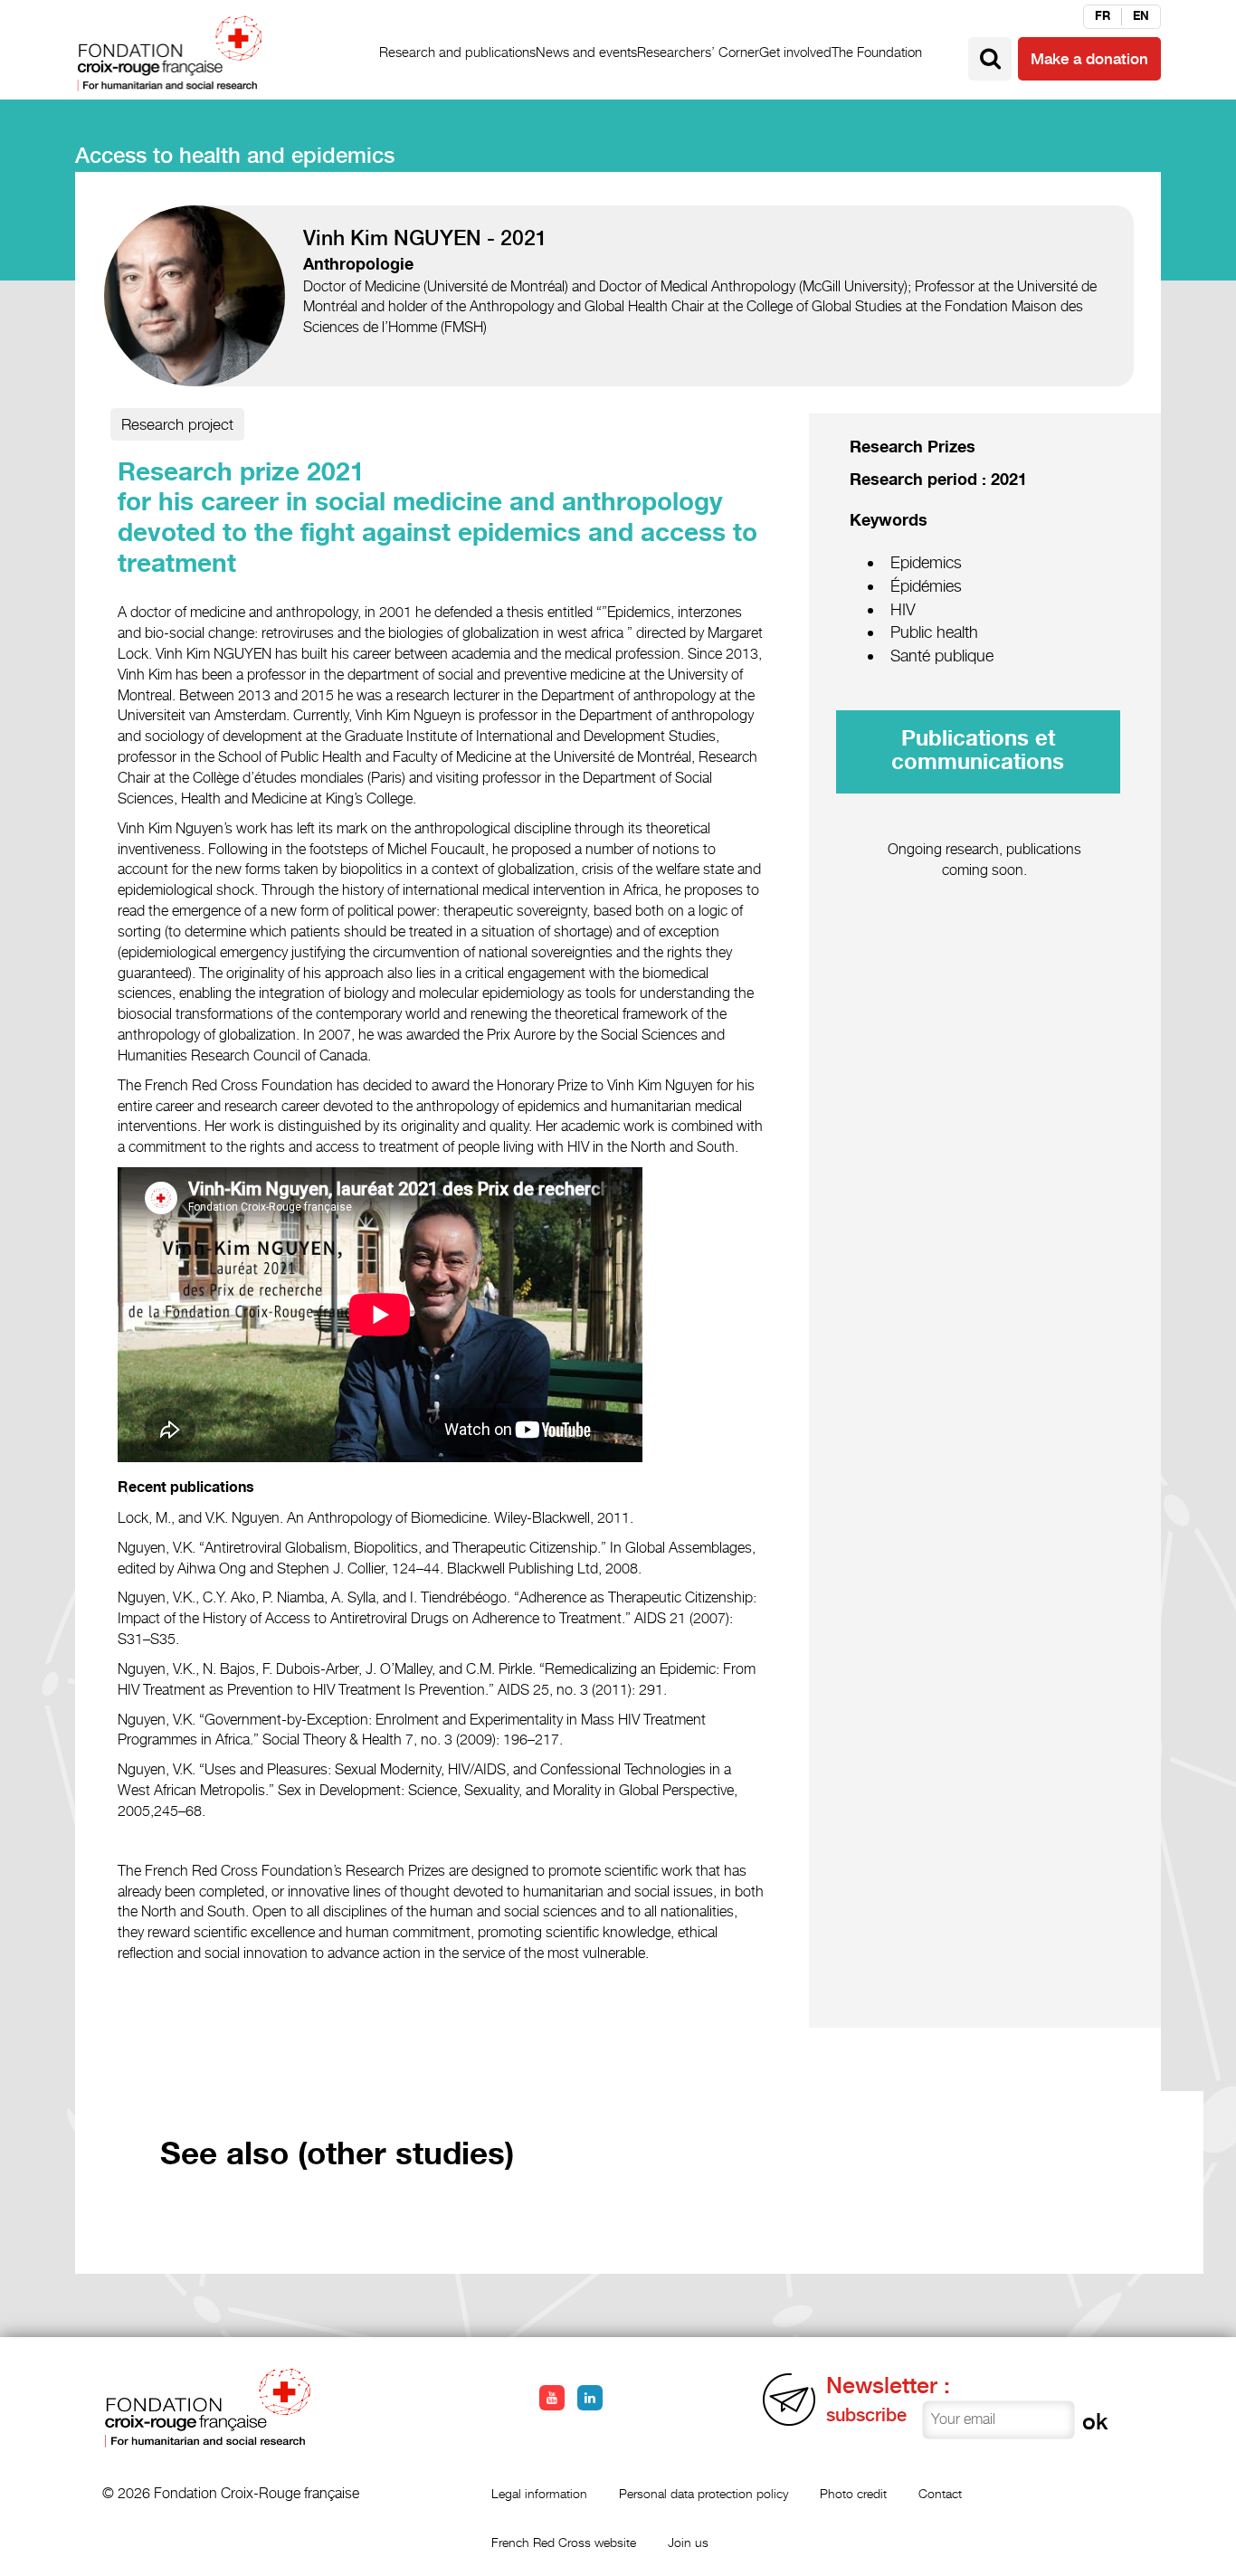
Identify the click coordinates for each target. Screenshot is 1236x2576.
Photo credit (853, 2493)
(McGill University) (853, 286)
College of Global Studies (822, 306)
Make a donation (1089, 59)
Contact (940, 2493)
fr (1103, 16)
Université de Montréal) (498, 286)
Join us (688, 2542)
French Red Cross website (564, 2542)
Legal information (539, 2493)
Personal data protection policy (704, 2493)
